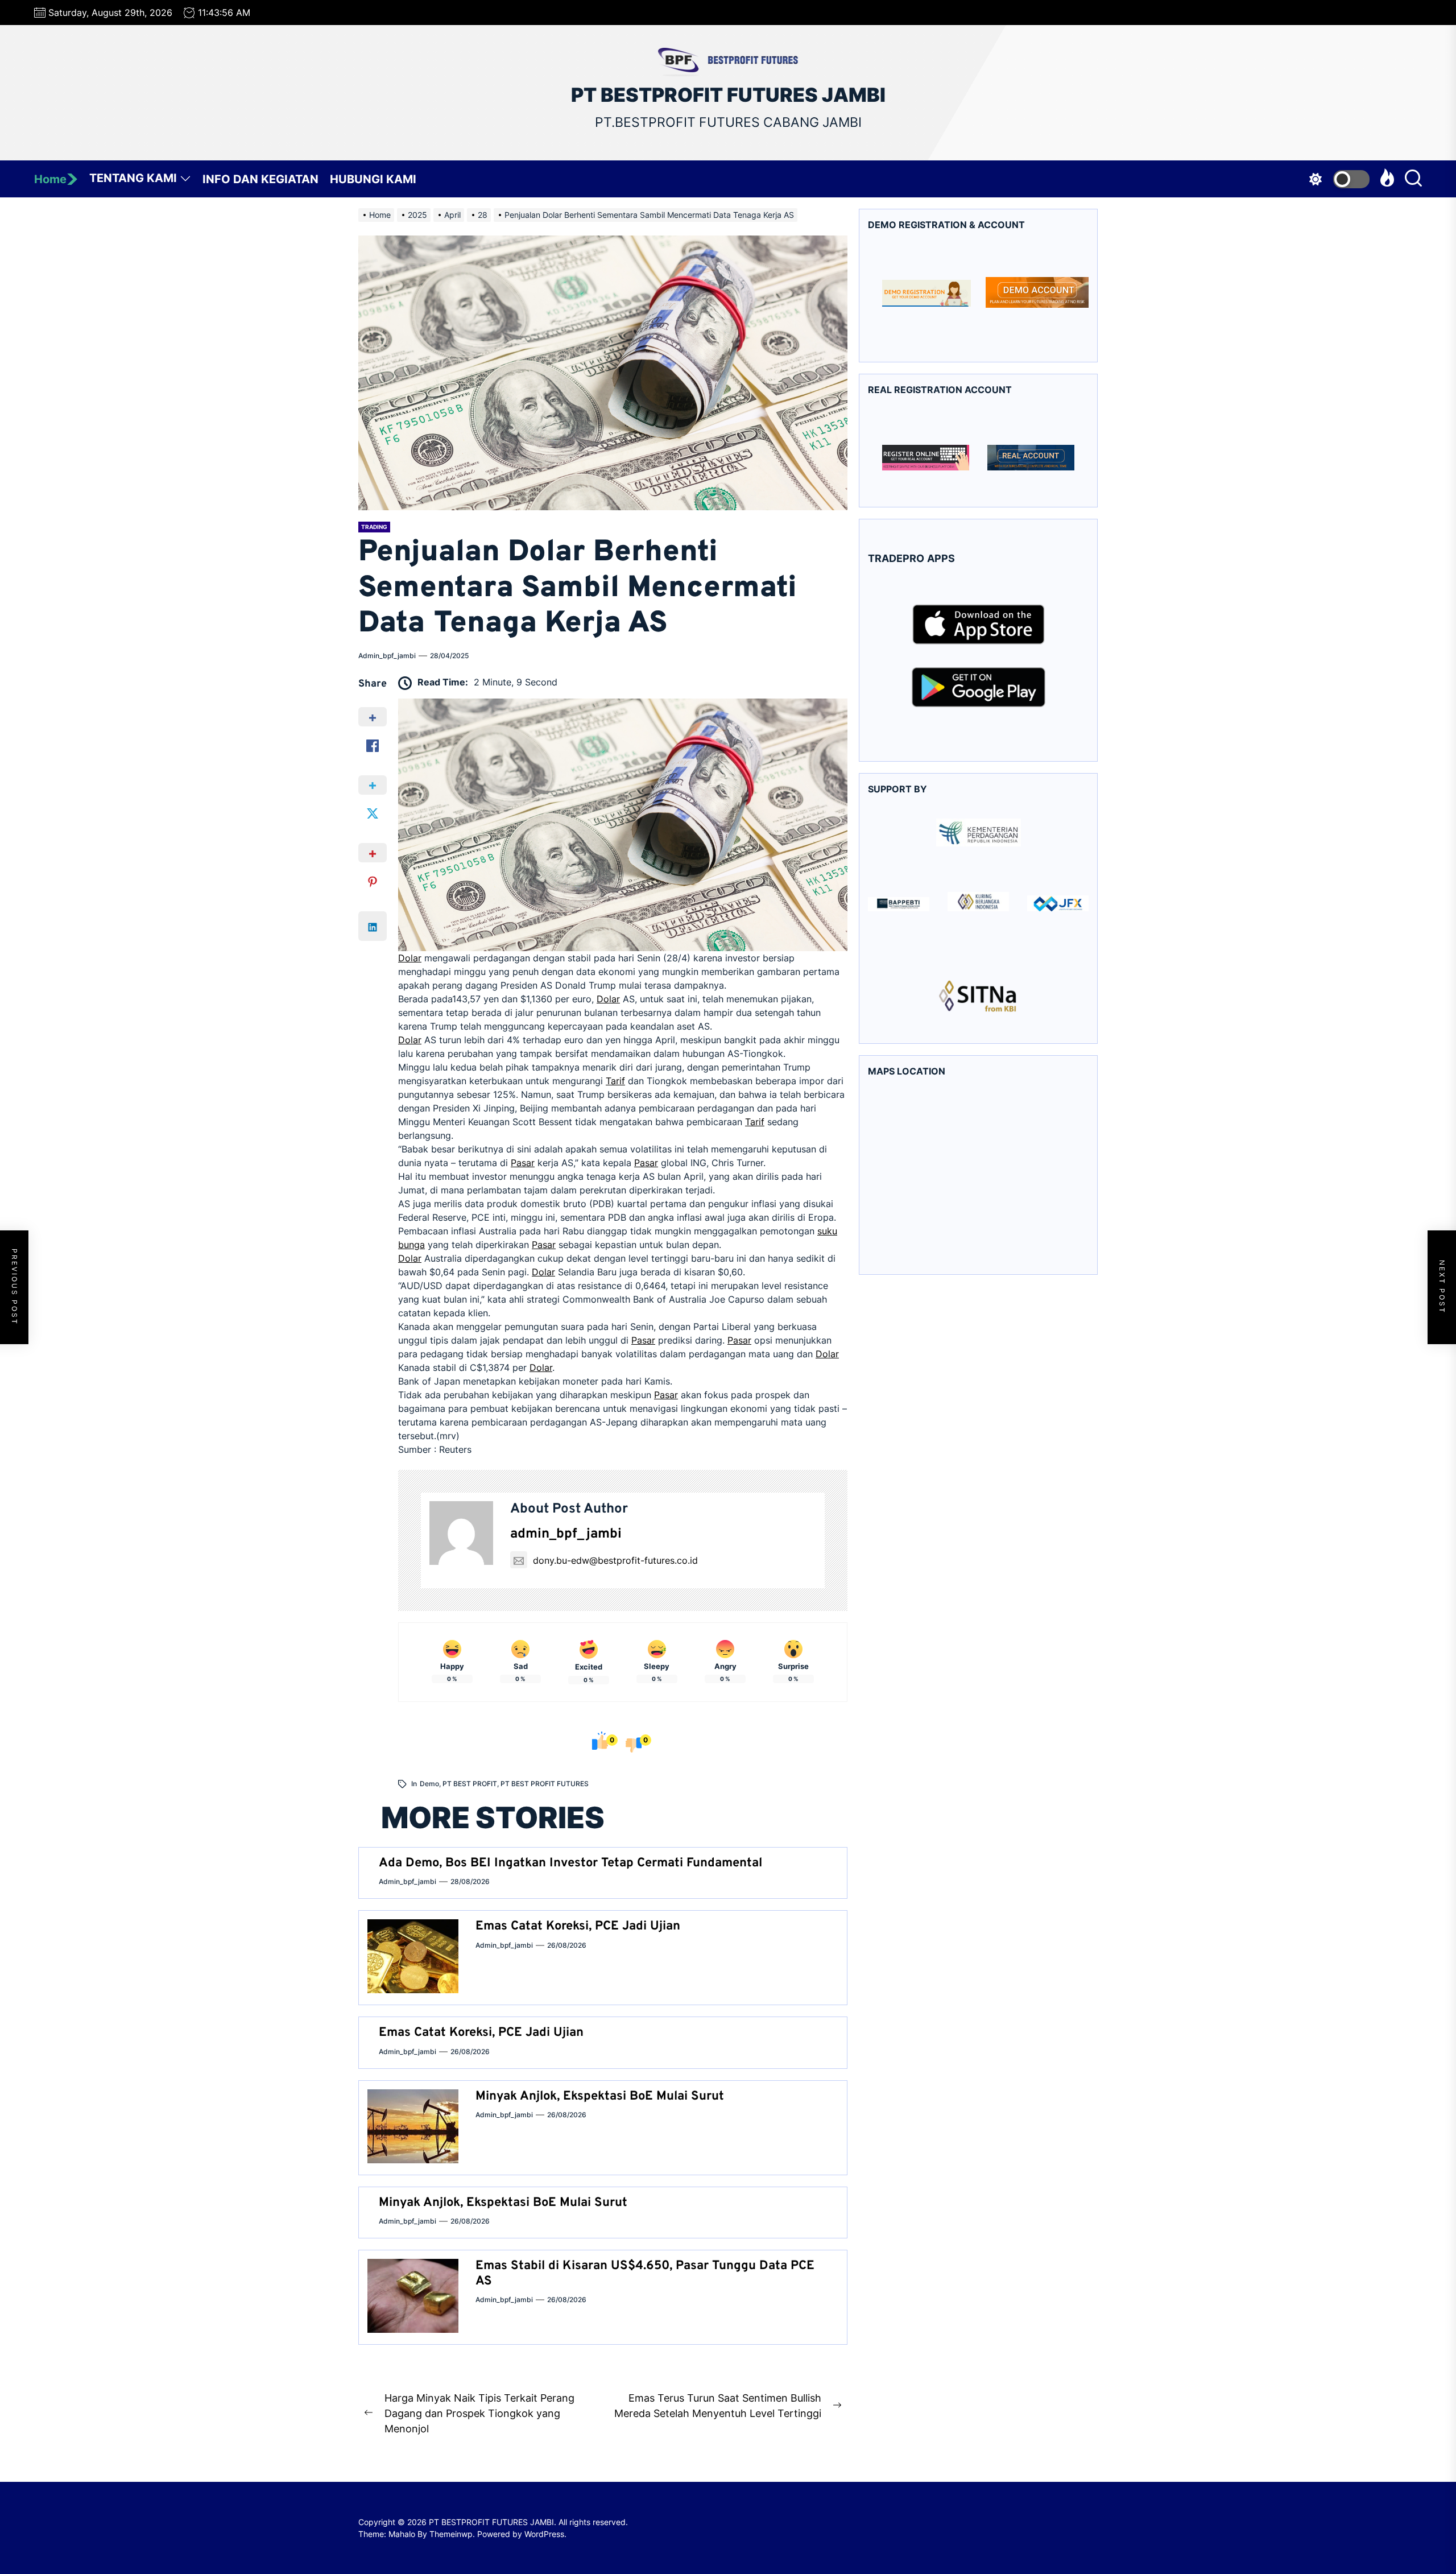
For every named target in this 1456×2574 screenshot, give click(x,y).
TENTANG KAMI (133, 178)
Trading (374, 527)
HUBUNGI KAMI (373, 179)
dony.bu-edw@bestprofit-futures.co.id (615, 1560)
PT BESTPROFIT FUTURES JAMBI (728, 95)
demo (429, 1784)
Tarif (615, 1081)
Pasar (523, 1163)
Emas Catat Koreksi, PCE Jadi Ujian (578, 1926)
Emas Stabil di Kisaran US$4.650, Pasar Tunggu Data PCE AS (645, 2273)
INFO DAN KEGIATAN (260, 179)
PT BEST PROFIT (470, 1784)
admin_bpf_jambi (387, 656)
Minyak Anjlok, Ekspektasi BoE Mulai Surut (600, 2096)
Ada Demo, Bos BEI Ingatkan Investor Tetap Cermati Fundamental (570, 1863)
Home (50, 179)
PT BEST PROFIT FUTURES (545, 1784)
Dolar (410, 958)
